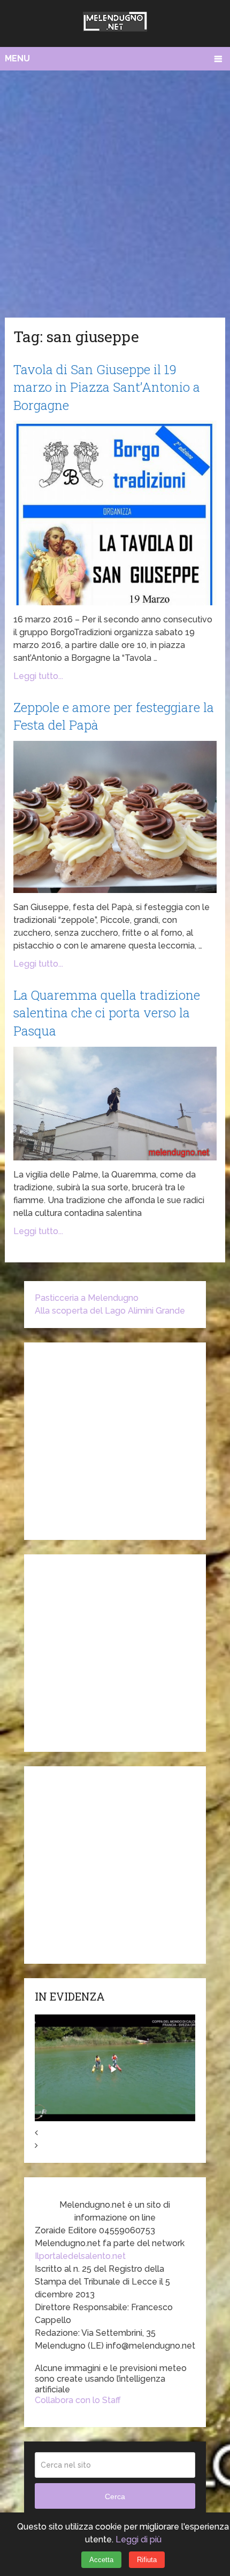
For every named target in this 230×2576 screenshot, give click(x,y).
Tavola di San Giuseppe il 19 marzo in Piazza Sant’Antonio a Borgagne (107, 387)
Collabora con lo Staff (78, 2400)
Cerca (115, 2496)
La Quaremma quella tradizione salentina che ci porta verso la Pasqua (107, 1013)
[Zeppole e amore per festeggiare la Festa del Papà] (115, 817)
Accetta (101, 2560)
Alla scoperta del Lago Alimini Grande (110, 1311)
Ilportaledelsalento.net (80, 2256)
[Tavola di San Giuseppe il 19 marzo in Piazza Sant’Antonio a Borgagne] (115, 513)
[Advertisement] (115, 191)
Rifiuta (147, 2560)
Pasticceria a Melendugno (87, 1298)
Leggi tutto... (38, 676)
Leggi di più (139, 2539)
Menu (17, 58)
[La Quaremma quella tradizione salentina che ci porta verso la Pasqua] (115, 1104)
